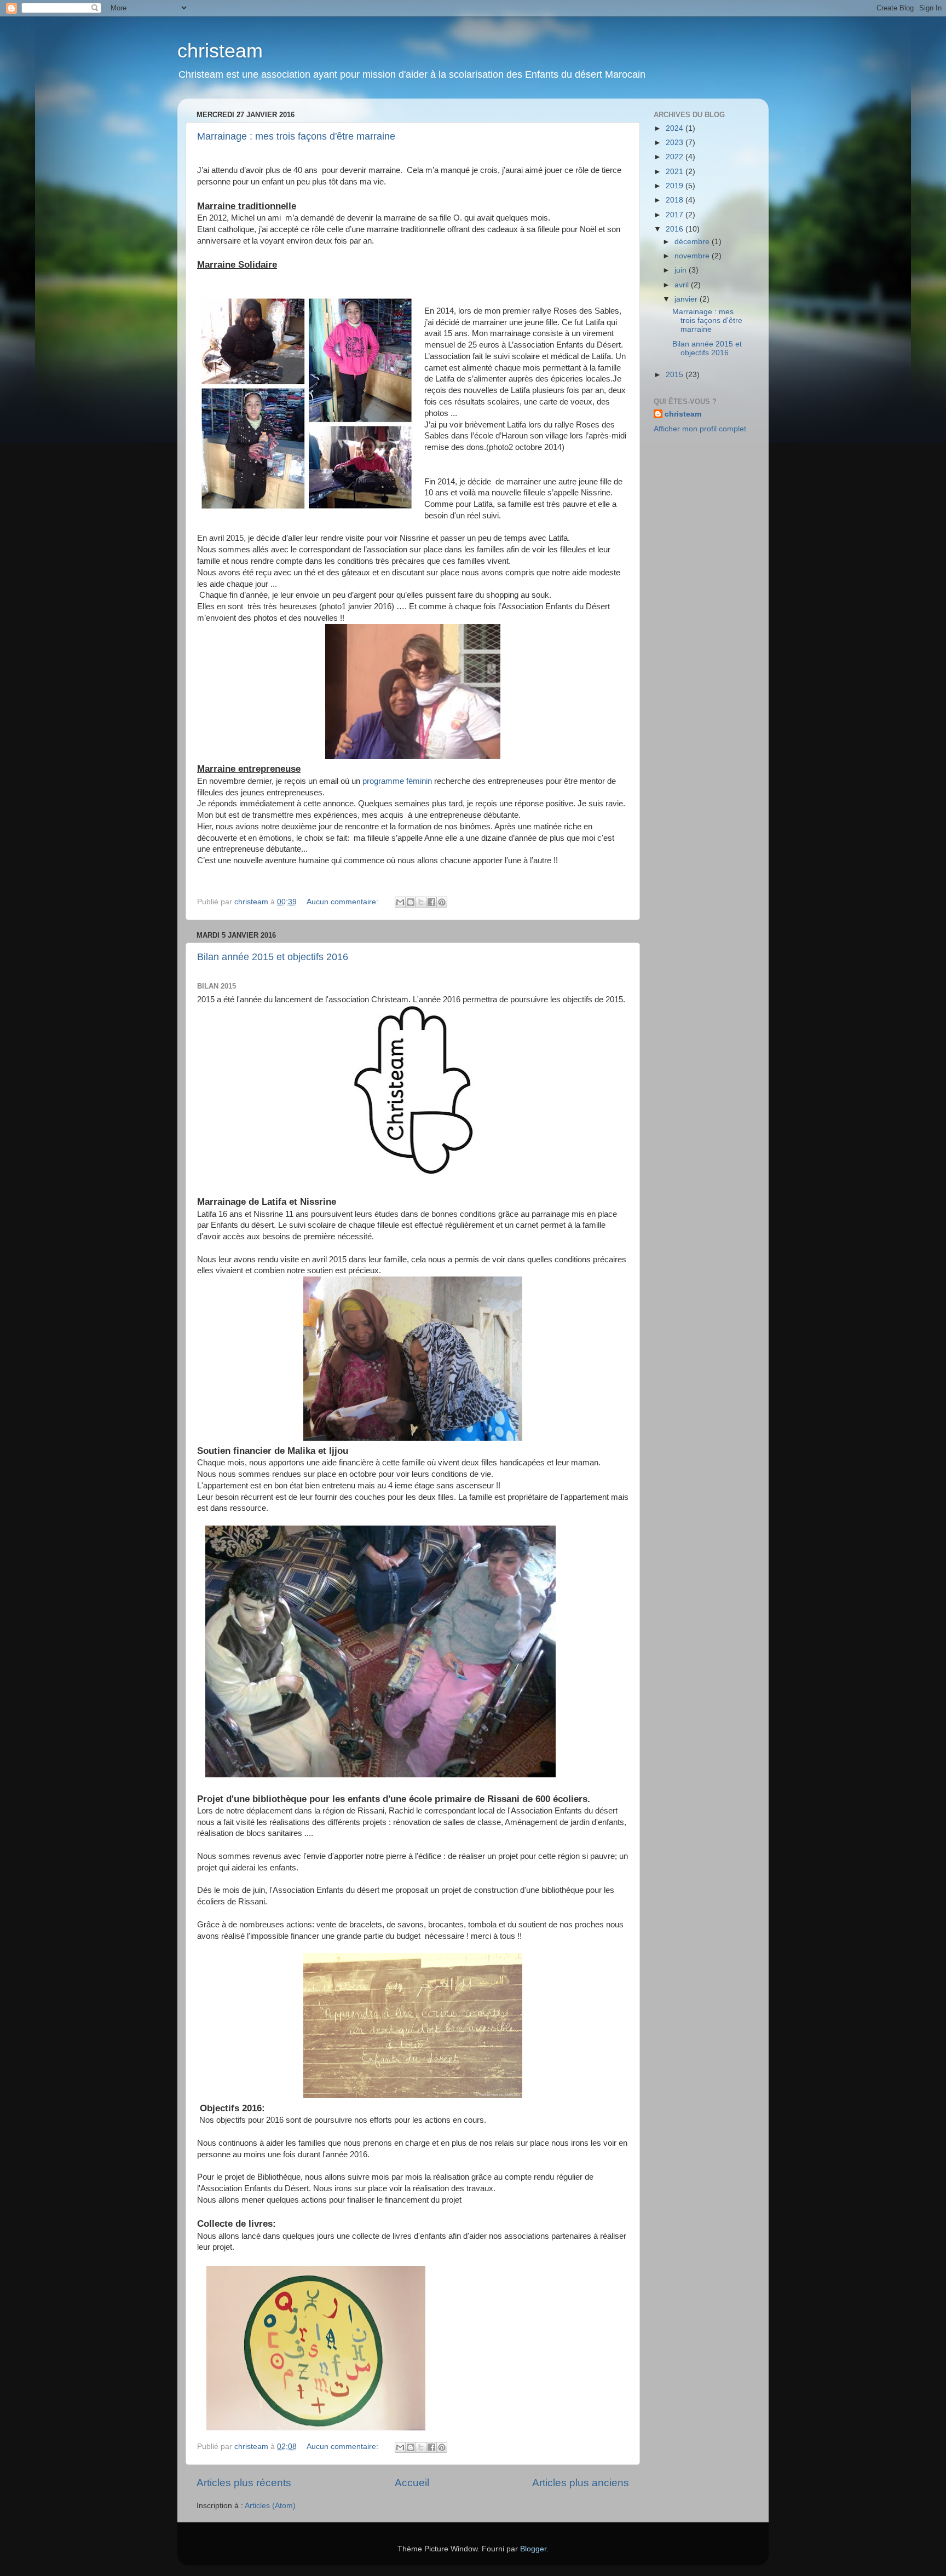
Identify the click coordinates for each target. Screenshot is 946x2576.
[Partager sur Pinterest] (442, 902)
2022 (676, 157)
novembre (693, 256)
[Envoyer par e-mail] (400, 902)
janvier (687, 299)
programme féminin (397, 781)
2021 (676, 172)
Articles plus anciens (581, 2483)
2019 (676, 186)
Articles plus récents (244, 2483)
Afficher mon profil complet (700, 429)
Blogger (533, 2549)
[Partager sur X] (421, 902)
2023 (676, 143)
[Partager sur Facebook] (431, 902)
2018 (676, 200)
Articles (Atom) (270, 2506)
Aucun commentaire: (344, 902)
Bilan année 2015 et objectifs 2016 (273, 957)
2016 (676, 229)
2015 (676, 375)
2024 (676, 128)
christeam (220, 51)
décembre (693, 242)
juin (682, 270)
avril (683, 285)
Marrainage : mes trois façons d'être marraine (296, 136)
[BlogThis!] (411, 902)
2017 (676, 215)
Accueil (412, 2483)
